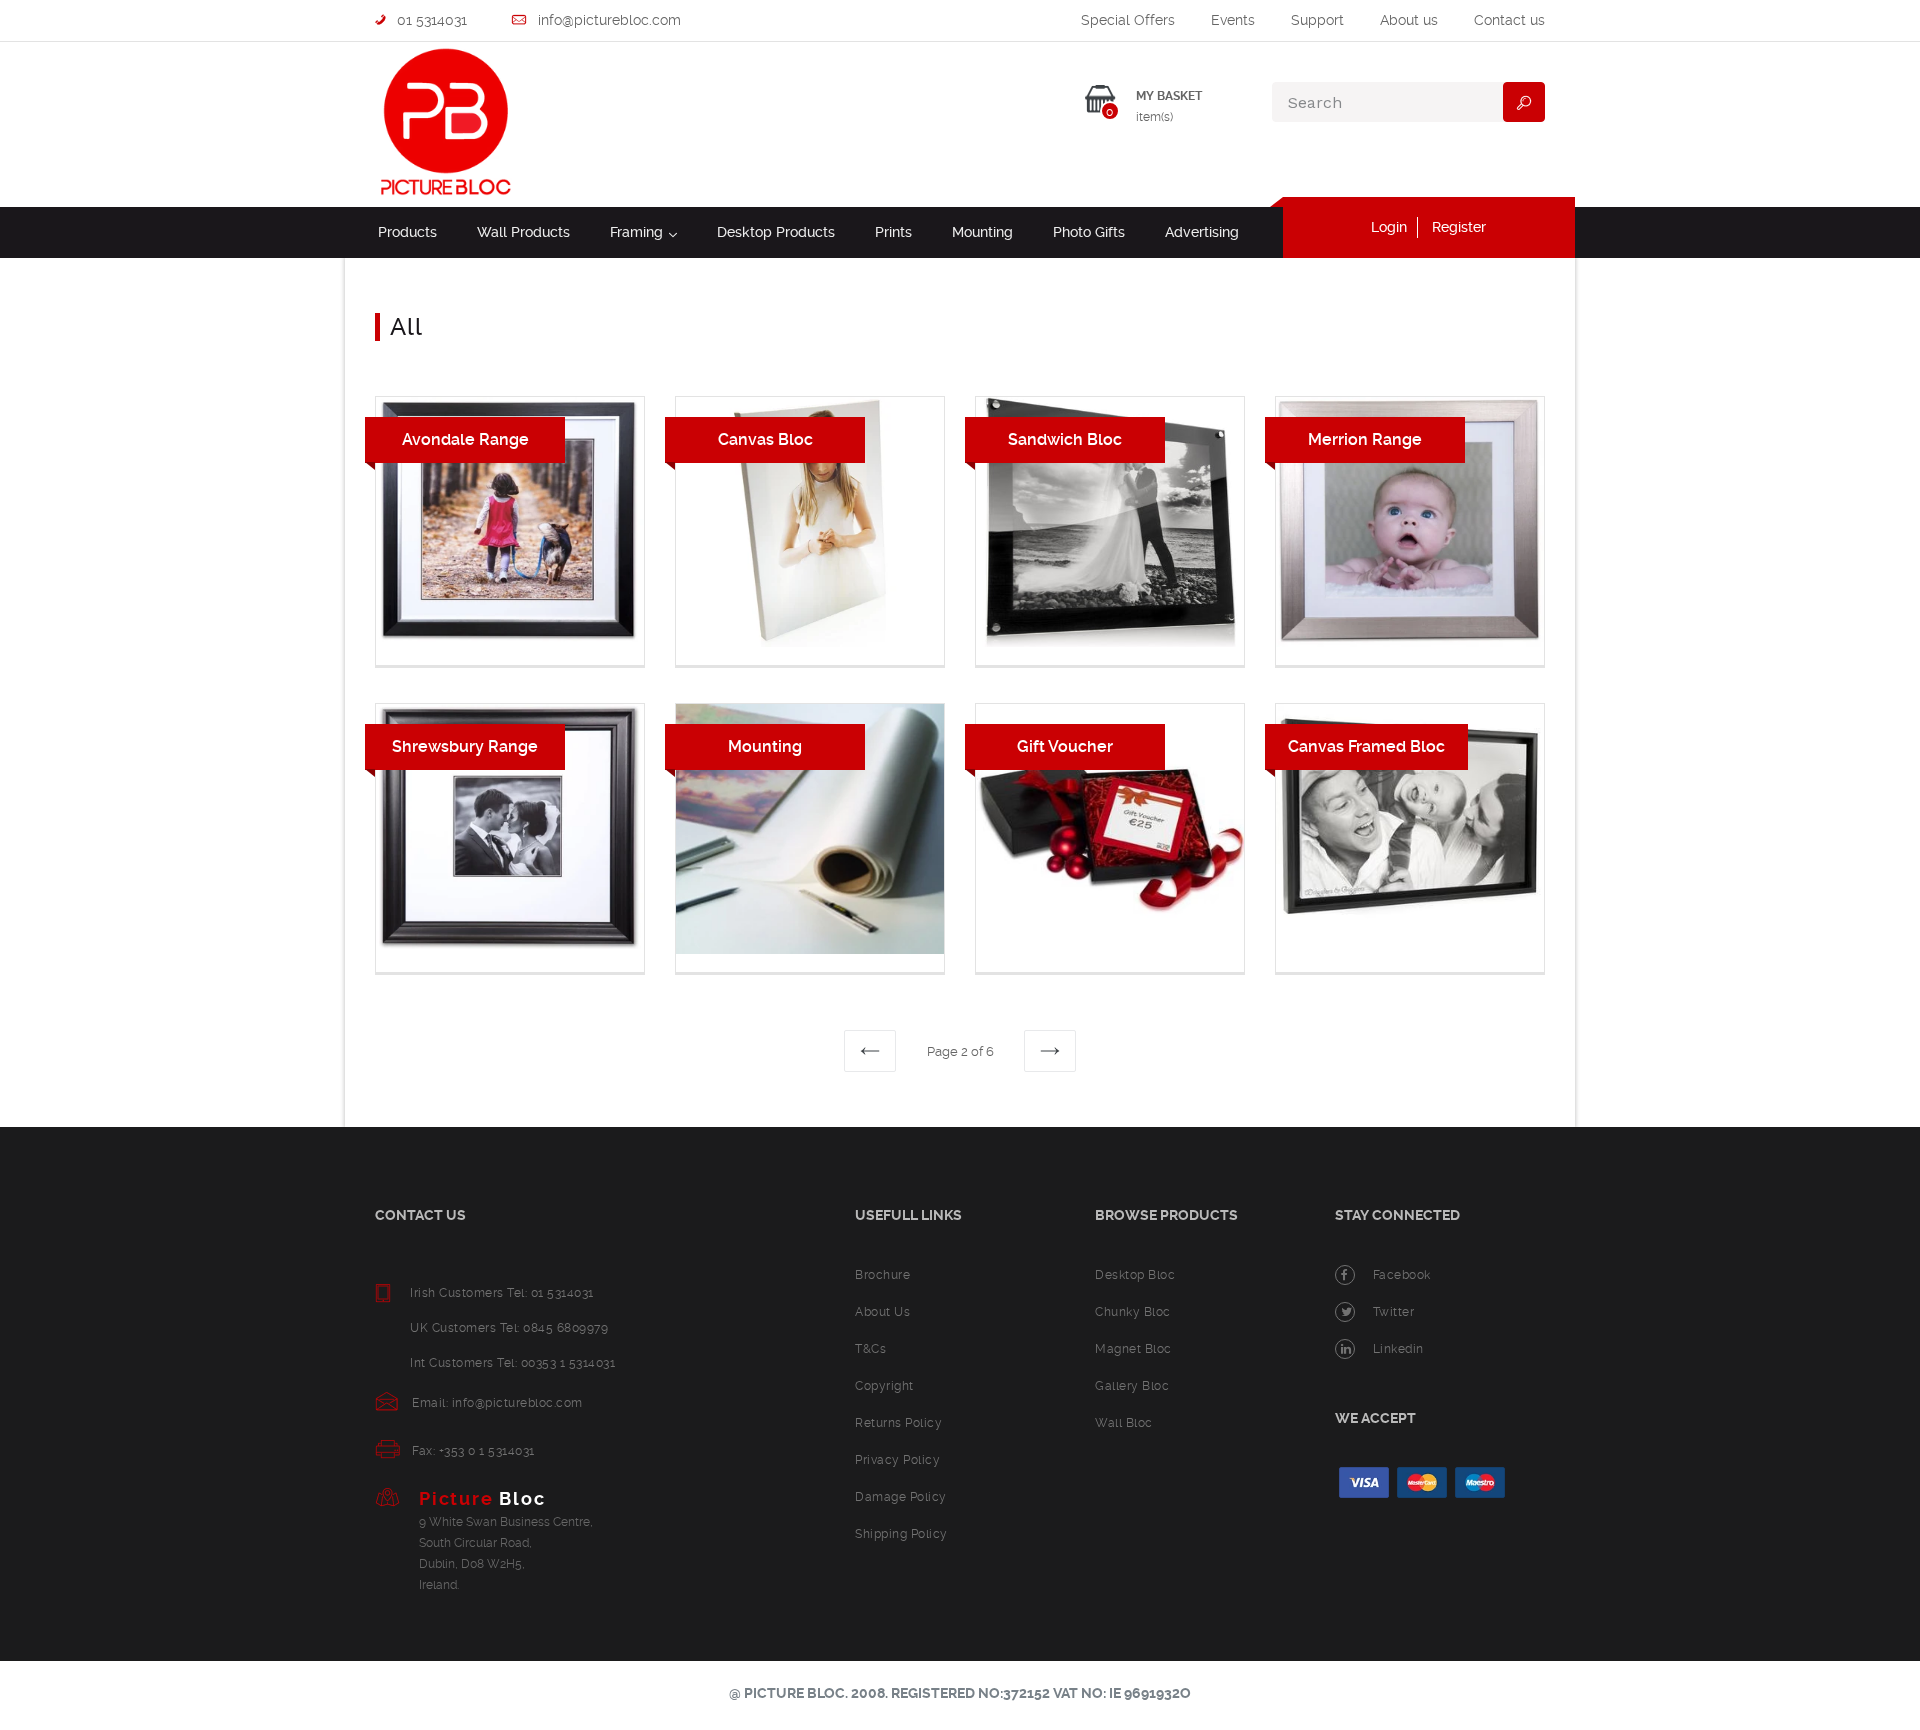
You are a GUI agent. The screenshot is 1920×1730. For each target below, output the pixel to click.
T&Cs (870, 1349)
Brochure (882, 1275)
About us (1409, 20)
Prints (893, 232)
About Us (882, 1312)
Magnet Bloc (1133, 1349)
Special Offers (1128, 20)
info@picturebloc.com (607, 20)
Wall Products (523, 232)
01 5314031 (430, 20)
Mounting (982, 232)
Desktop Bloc (1135, 1275)
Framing (643, 231)
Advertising (1202, 232)
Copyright (884, 1386)
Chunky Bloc (1133, 1312)
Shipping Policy (901, 1534)
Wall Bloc (1124, 1423)
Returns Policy (898, 1423)
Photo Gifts (1089, 232)
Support (1317, 20)
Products (407, 232)
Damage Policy (901, 1497)
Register (1459, 227)
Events (1233, 20)
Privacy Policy (897, 1460)
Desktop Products (776, 232)
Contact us (1509, 20)
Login (1389, 227)
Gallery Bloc (1132, 1386)
